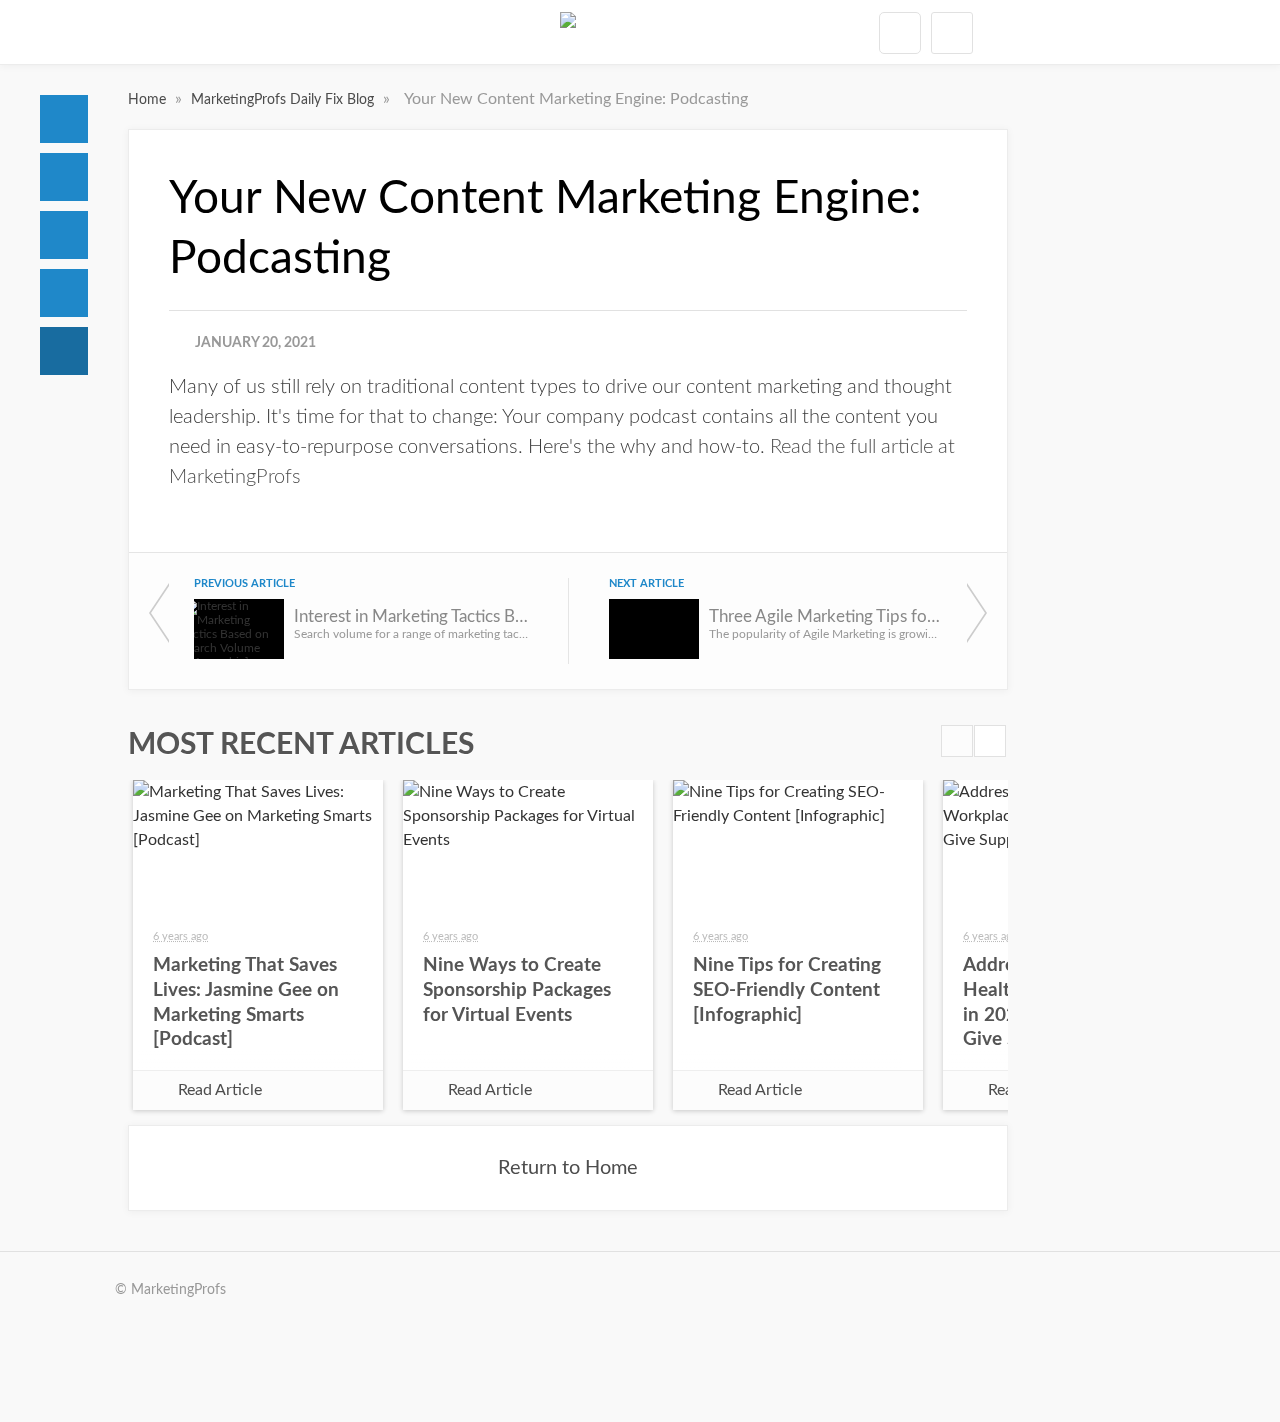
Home (64, 119)
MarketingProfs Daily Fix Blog (284, 100)
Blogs (64, 351)
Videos (64, 293)
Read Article (220, 1090)
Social (64, 235)
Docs (64, 177)
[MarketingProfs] (568, 32)
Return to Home (568, 1168)
